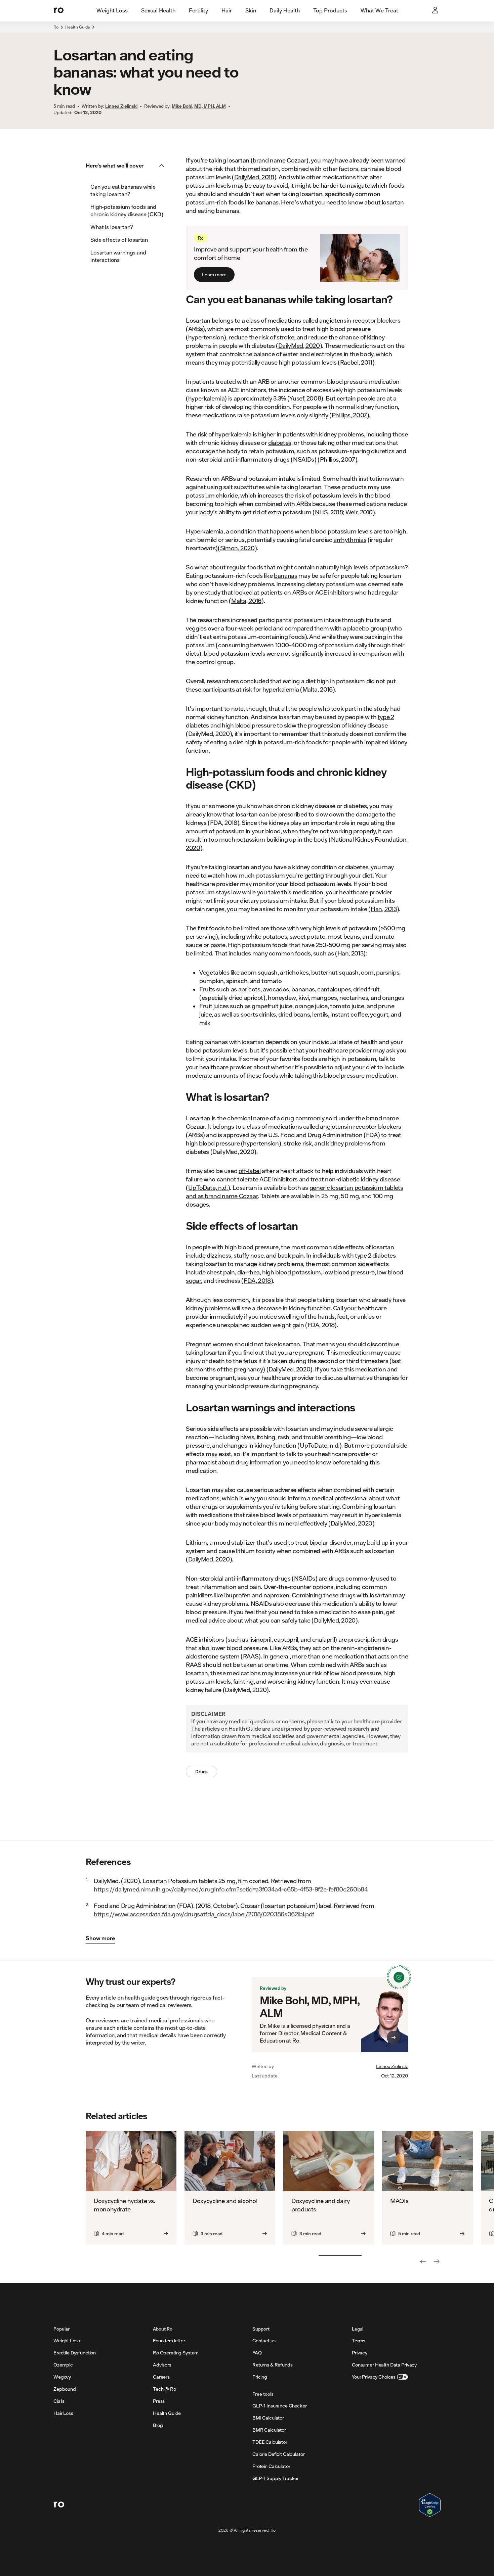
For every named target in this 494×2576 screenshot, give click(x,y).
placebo (358, 628)
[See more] (437, 2261)
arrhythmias (350, 540)
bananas (285, 575)
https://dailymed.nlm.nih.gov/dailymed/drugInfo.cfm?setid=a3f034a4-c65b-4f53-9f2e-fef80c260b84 (231, 1889)
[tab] (112, 11)
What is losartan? (112, 227)
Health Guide (78, 27)
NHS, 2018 (329, 512)
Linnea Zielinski (392, 2066)
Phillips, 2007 (349, 415)
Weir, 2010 (359, 512)
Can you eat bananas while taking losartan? (123, 190)
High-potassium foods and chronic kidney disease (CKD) (127, 210)
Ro (56, 27)
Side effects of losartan (119, 240)
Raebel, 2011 (356, 362)
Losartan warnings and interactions (118, 256)
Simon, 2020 (237, 548)
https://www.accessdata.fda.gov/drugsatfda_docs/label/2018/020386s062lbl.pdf (204, 1914)
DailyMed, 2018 (254, 177)
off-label (250, 1171)
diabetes (280, 442)
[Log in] (436, 11)
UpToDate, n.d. (208, 1187)
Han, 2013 (384, 909)
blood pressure (354, 1272)
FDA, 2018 (257, 1280)
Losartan (198, 320)
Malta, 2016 (246, 601)
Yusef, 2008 (305, 398)
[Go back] (423, 2261)
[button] (127, 166)
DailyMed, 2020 (299, 345)
